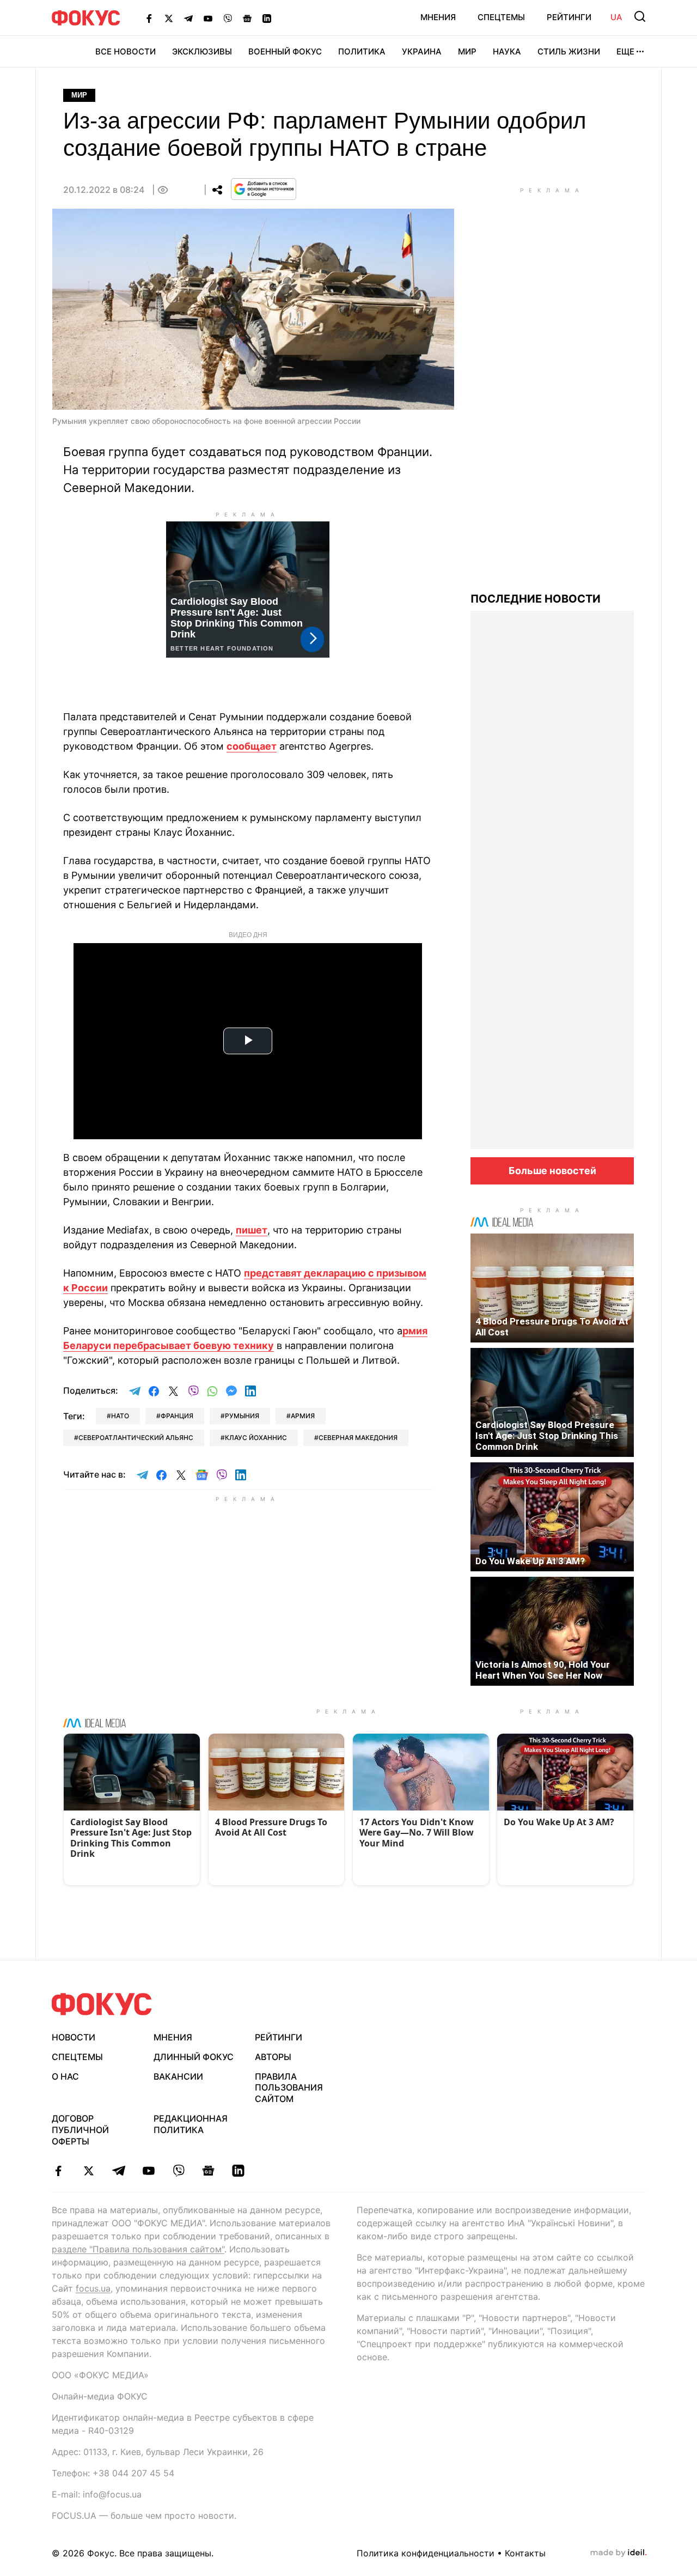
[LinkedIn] (267, 18)
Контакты (525, 2553)
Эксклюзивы (202, 51)
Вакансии (178, 2076)
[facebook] (59, 2171)
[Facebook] (149, 18)
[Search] (640, 16)
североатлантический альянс (136, 1438)
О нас (65, 2076)
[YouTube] (208, 18)
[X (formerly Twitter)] (169, 18)
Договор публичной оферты (80, 2130)
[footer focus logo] (102, 2004)
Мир (467, 51)
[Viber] (228, 18)
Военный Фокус (285, 51)
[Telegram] (188, 18)
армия (303, 1416)
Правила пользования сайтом (289, 2088)
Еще (625, 51)
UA (616, 17)
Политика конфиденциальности (426, 2553)
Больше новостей (552, 1171)
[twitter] (88, 2171)
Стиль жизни (569, 51)
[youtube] (148, 2171)
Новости (74, 2037)
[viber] (178, 2171)
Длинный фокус (194, 2057)
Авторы (273, 2057)
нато (120, 1416)
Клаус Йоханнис (256, 1438)
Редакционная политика (191, 2124)
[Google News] (247, 18)
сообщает (252, 746)
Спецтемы (501, 17)
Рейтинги (569, 17)
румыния (242, 1416)
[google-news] (208, 2171)
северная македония (358, 1438)
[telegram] (118, 2171)
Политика (362, 51)
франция (177, 1416)
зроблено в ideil (619, 2553)
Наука (507, 51)
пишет (252, 1230)
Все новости (126, 51)
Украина (422, 51)
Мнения (438, 17)
